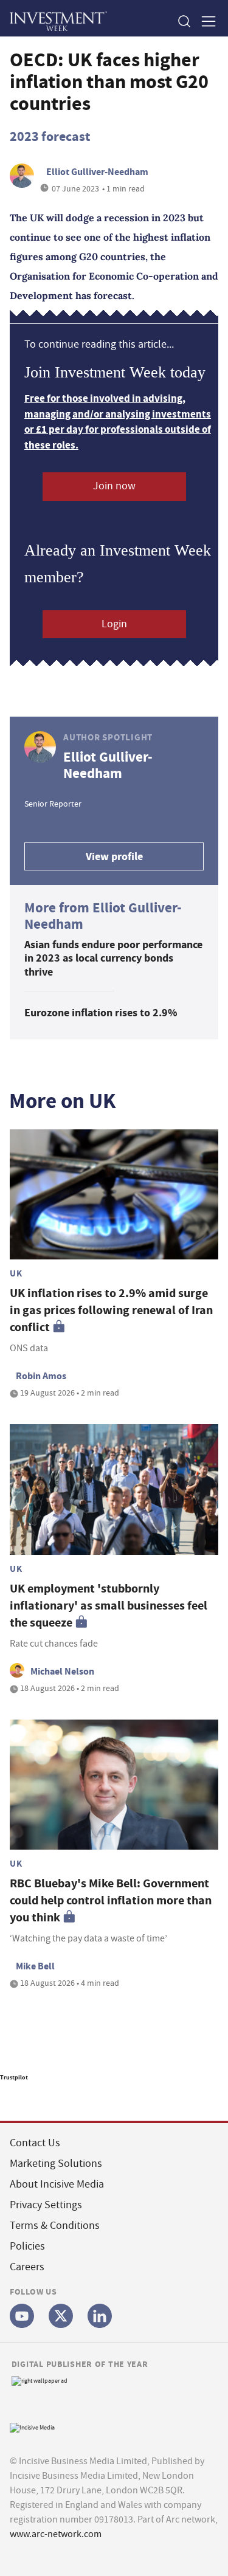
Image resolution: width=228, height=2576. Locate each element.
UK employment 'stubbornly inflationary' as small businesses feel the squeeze (109, 1606)
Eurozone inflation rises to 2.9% (101, 1013)
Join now (114, 486)
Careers (27, 2267)
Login (114, 624)
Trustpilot (14, 2077)
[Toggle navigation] (205, 21)
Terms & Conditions (55, 2226)
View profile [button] (114, 856)
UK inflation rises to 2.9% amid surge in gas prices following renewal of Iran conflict (111, 1310)
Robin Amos (41, 1376)
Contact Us (35, 2143)
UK (16, 1273)
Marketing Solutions (56, 2164)
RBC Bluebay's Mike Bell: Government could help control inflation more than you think (111, 1900)
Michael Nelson (62, 1671)
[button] (184, 21)
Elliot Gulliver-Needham (97, 172)
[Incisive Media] (32, 2426)
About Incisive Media (57, 2184)
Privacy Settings (46, 2205)
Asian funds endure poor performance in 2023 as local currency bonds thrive (113, 958)
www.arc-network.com (56, 2534)
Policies (27, 2246)
